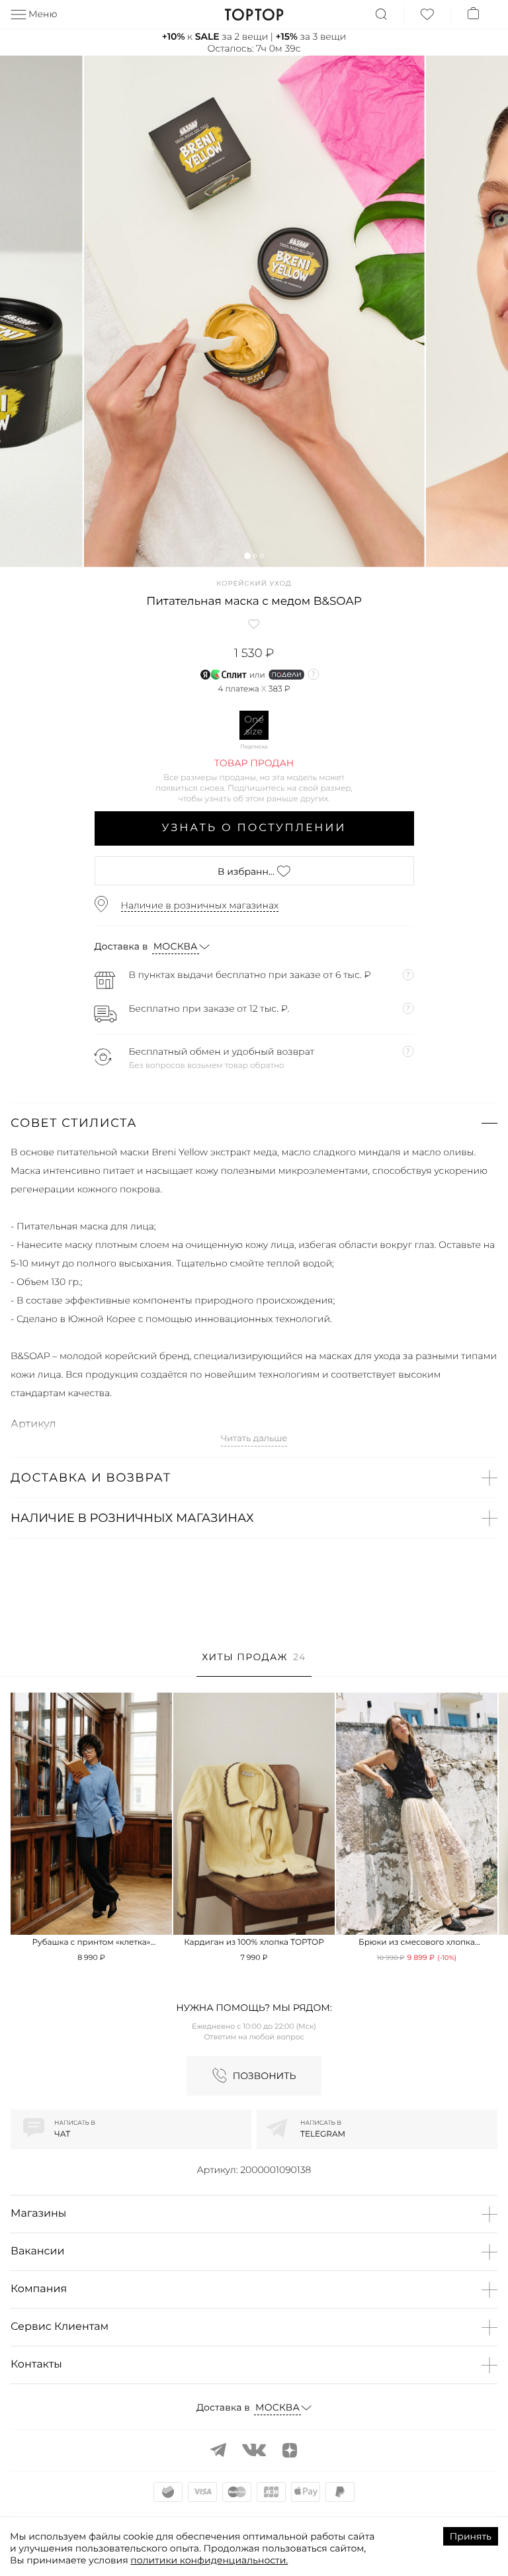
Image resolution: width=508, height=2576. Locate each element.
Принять (471, 2536)
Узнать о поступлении (254, 828)
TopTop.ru (254, 15)
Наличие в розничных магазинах (200, 905)
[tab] (254, 1664)
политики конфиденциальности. (209, 2560)
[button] (247, 555)
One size (254, 725)
